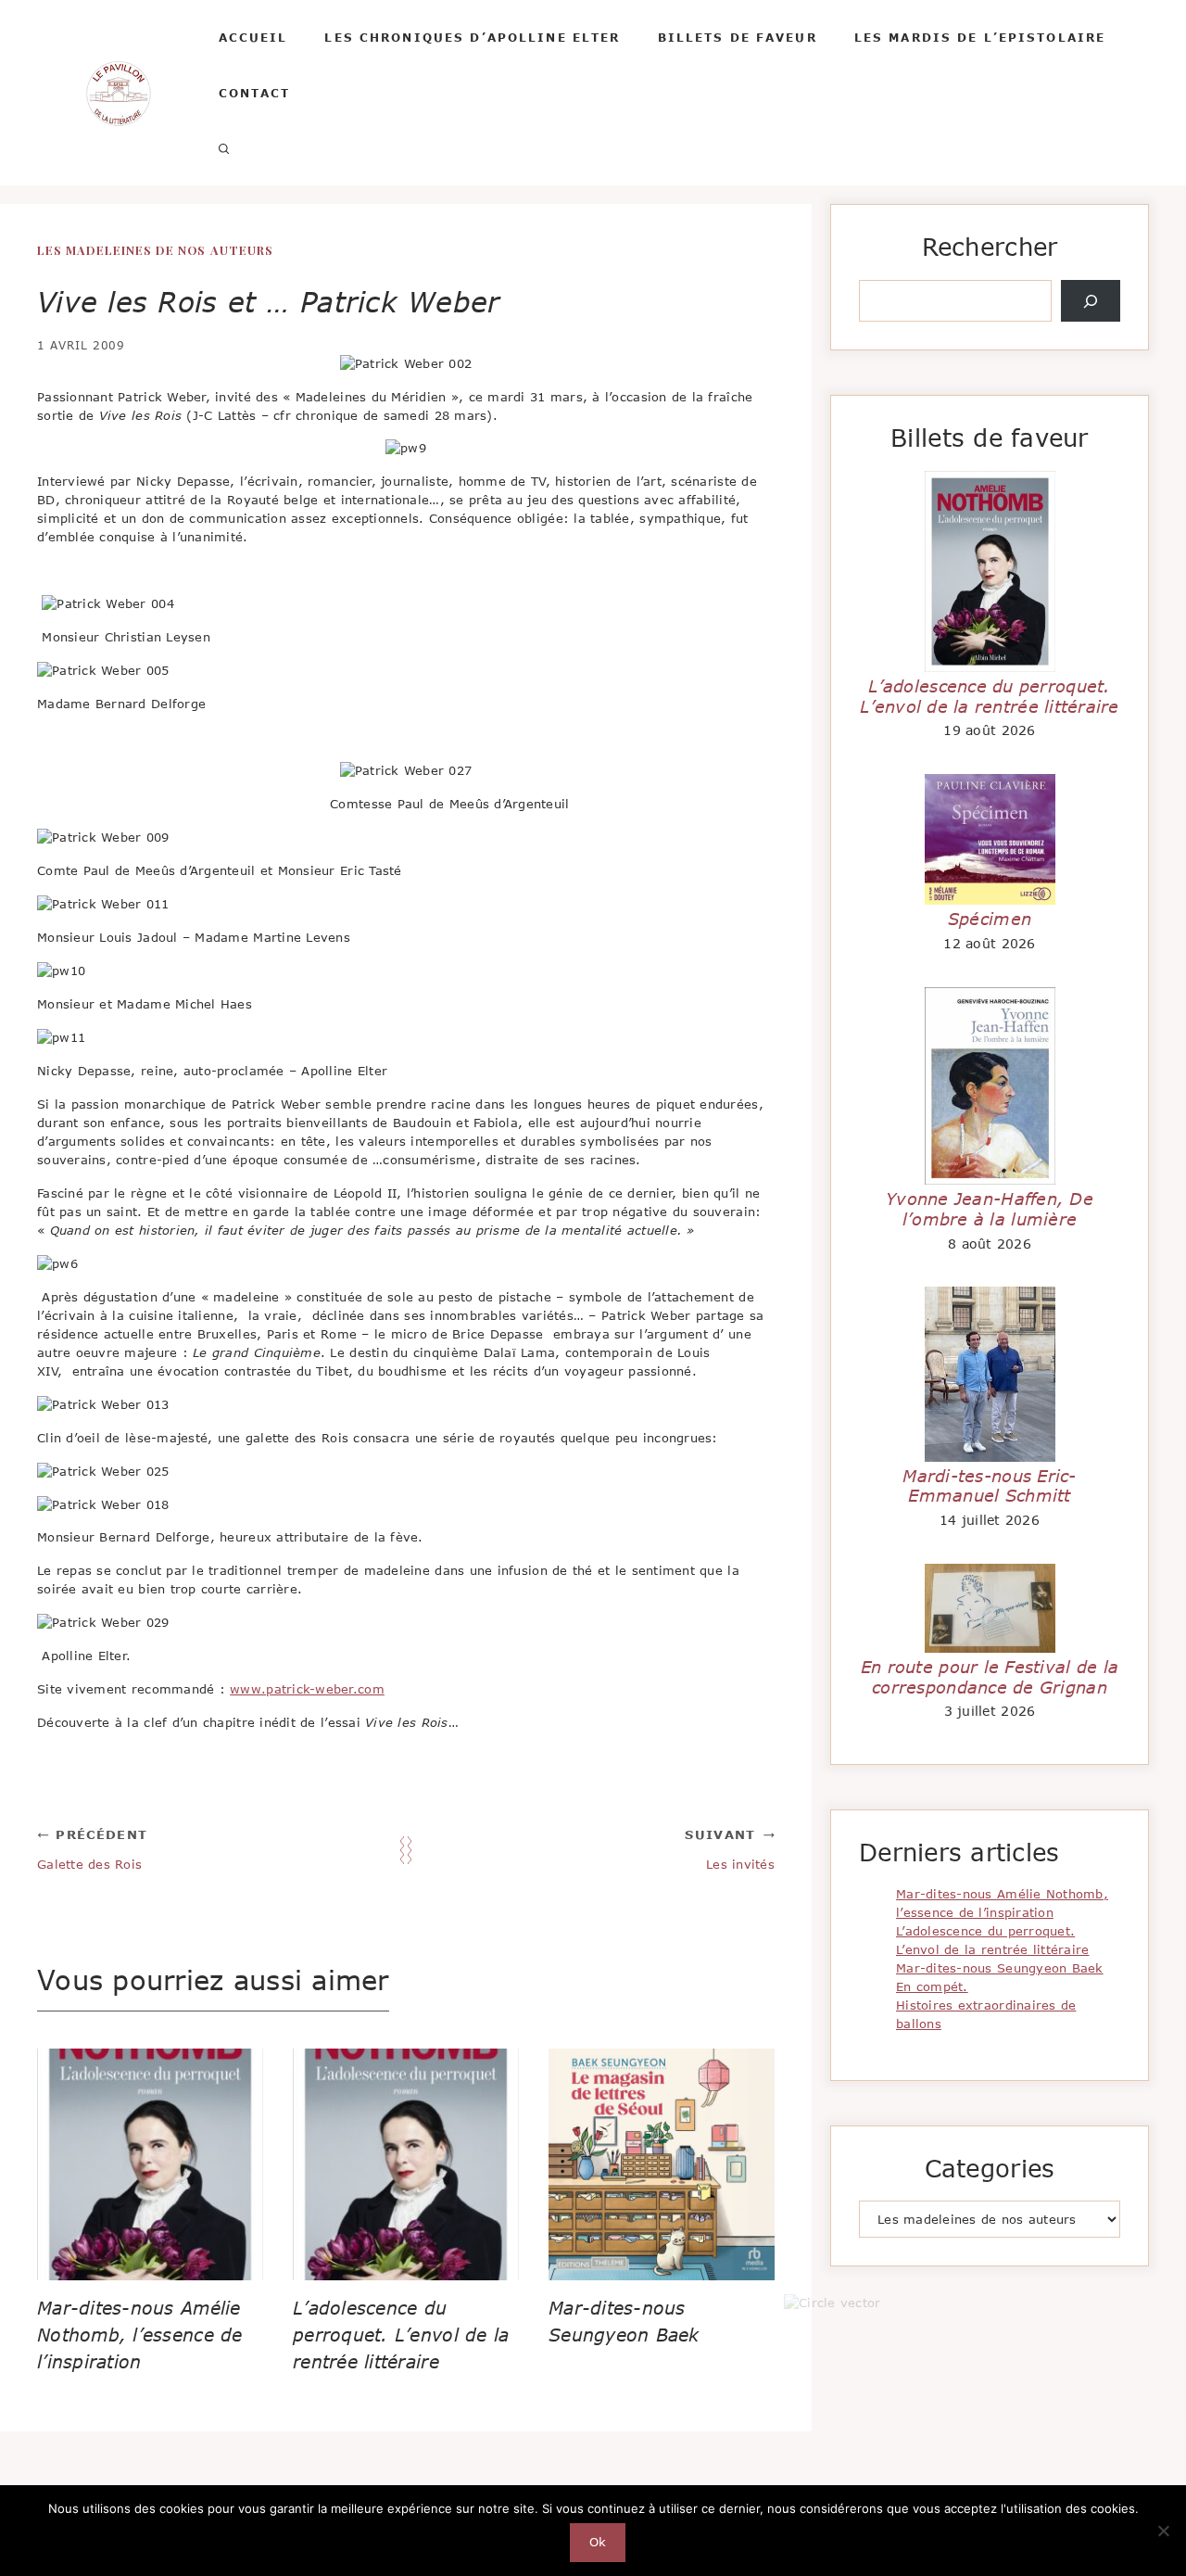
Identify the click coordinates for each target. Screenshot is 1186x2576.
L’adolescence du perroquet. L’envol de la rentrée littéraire (401, 2335)
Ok (598, 2542)
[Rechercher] (1091, 301)
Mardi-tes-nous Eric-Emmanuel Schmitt (989, 1486)
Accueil (253, 37)
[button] (224, 148)
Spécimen (990, 919)
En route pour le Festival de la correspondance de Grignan (990, 1677)
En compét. (932, 1986)
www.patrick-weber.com (307, 1689)
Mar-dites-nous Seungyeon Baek (1000, 1968)
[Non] (1163, 2531)
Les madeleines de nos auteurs (155, 250)
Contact (255, 93)
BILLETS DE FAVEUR (738, 37)
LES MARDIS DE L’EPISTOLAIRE (980, 37)
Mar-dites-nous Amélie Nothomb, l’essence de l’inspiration (140, 2335)
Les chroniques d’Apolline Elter (472, 37)
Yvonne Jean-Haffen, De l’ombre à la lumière (990, 1209)
